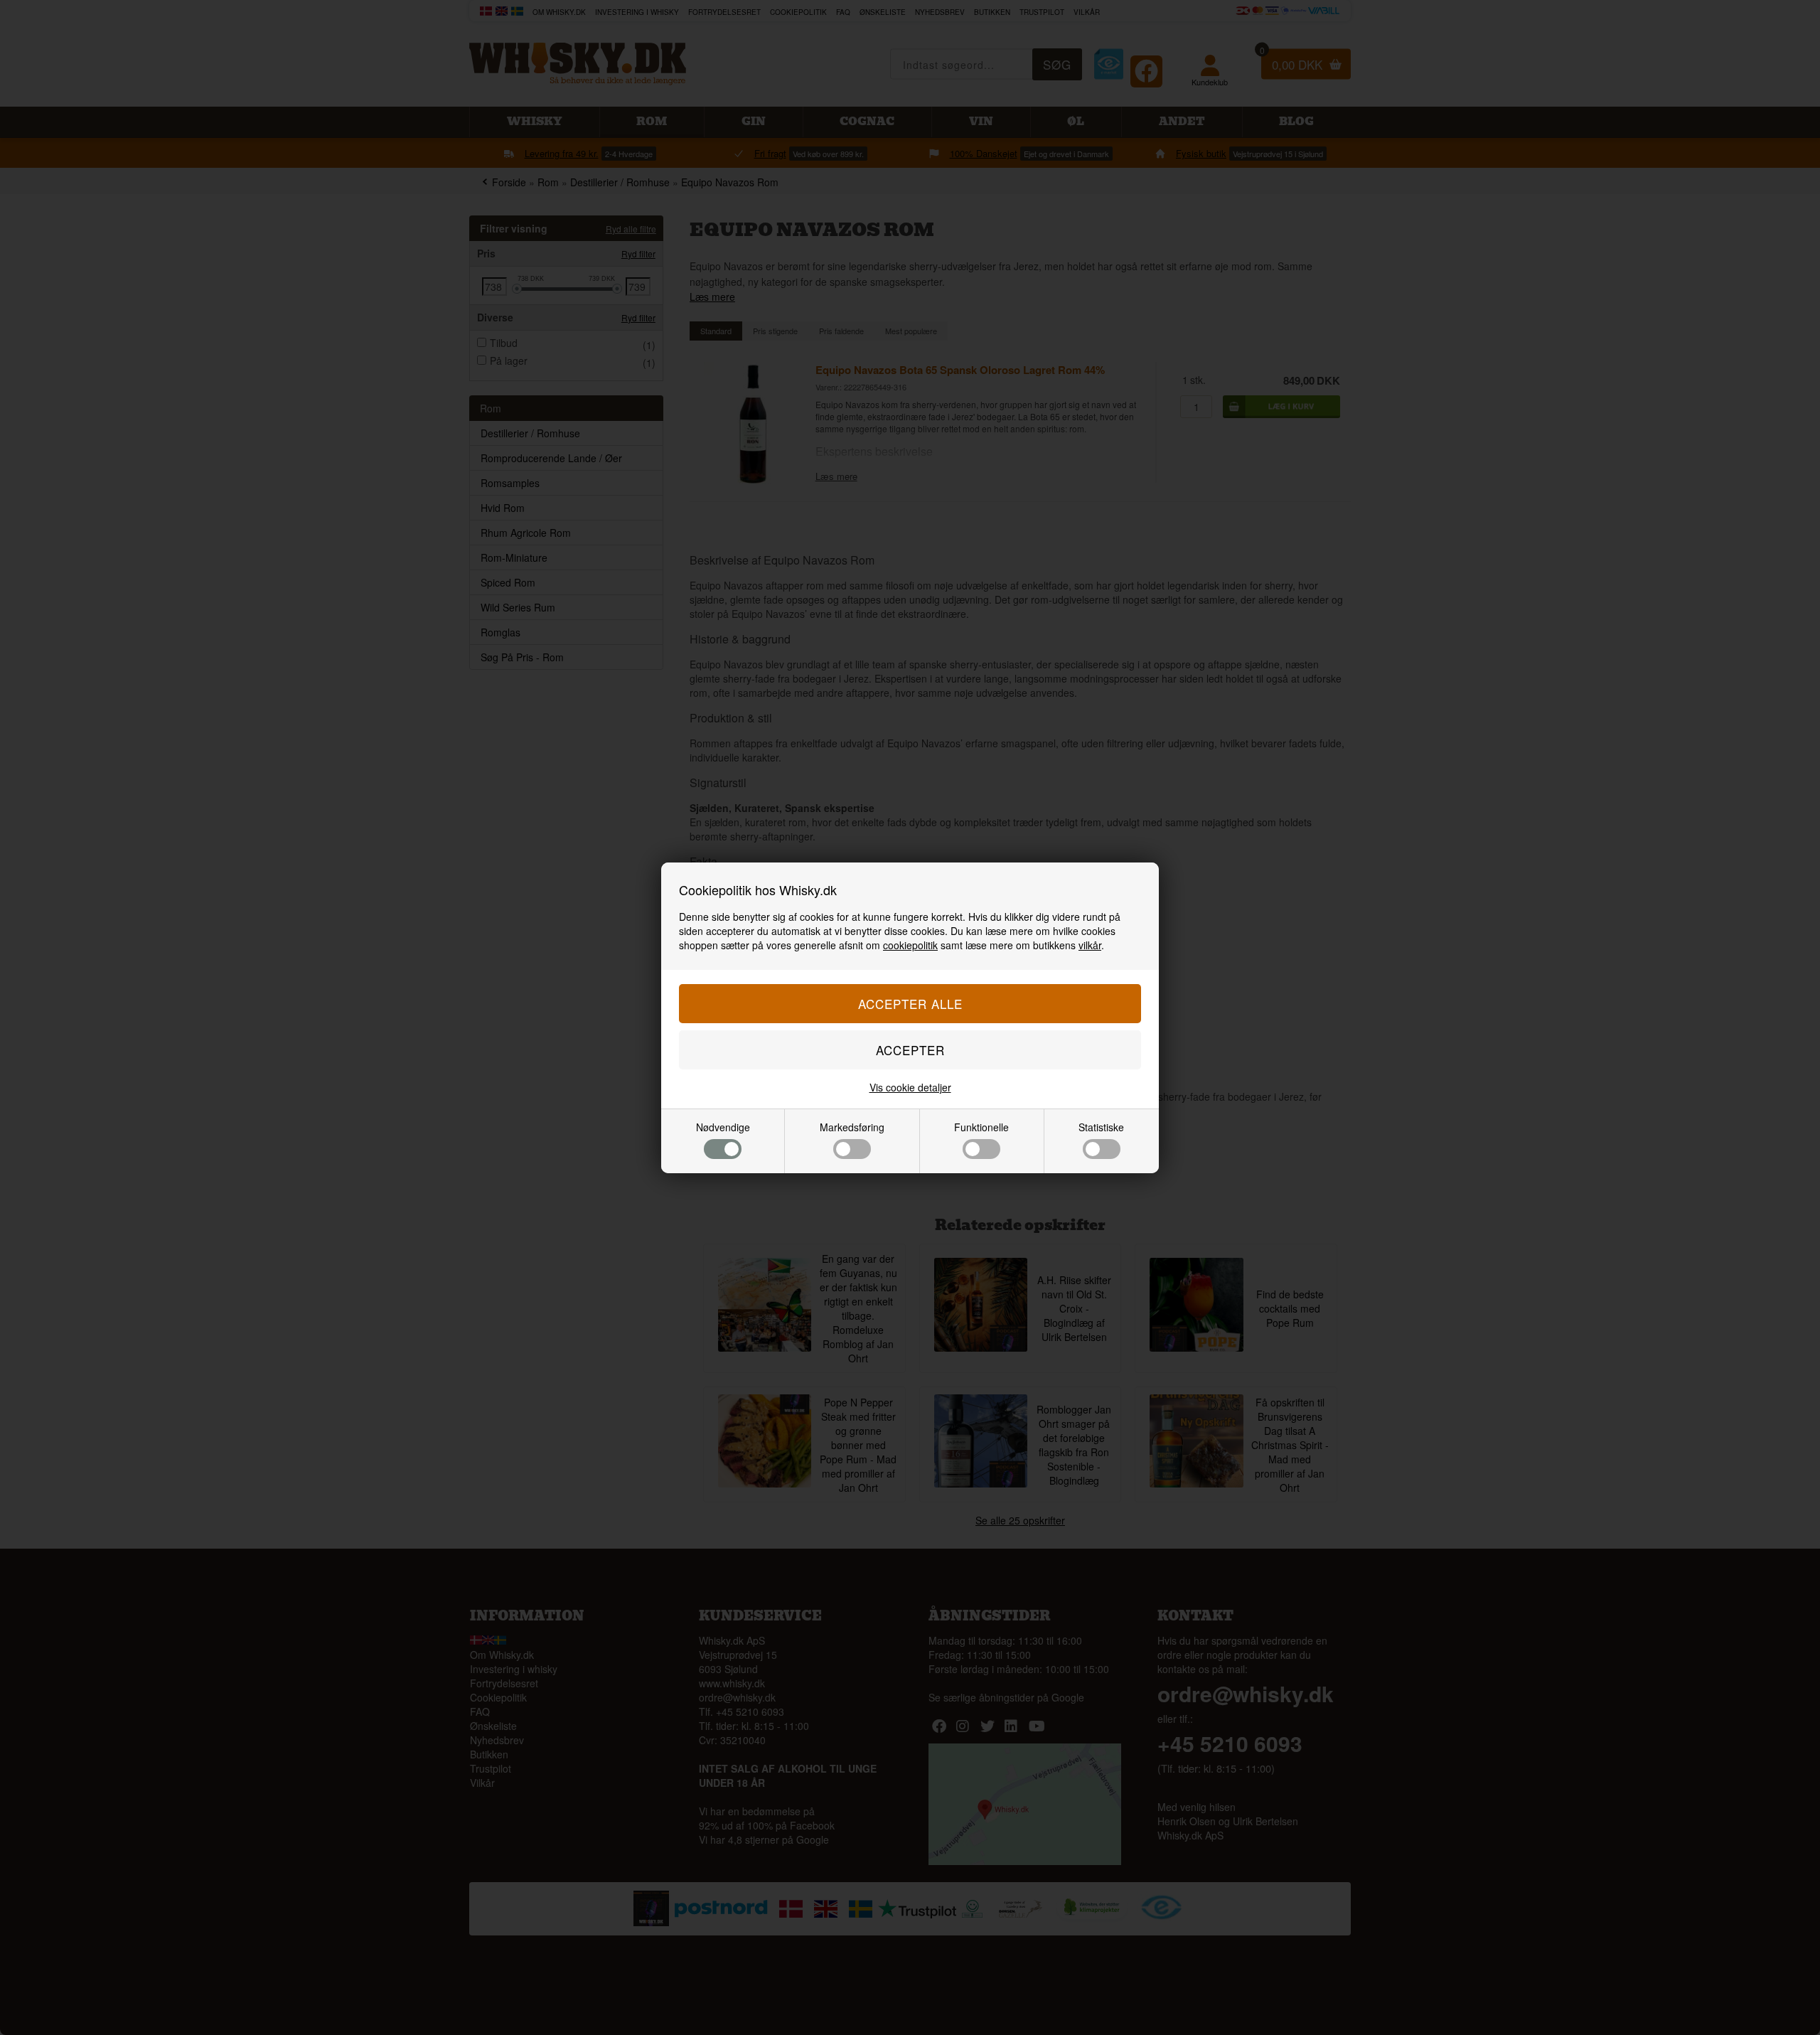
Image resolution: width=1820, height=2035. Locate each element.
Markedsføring (852, 1127)
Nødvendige (723, 1127)
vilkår (1090, 945)
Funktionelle (981, 1127)
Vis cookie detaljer (910, 1087)
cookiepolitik (910, 945)
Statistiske (1101, 1127)
